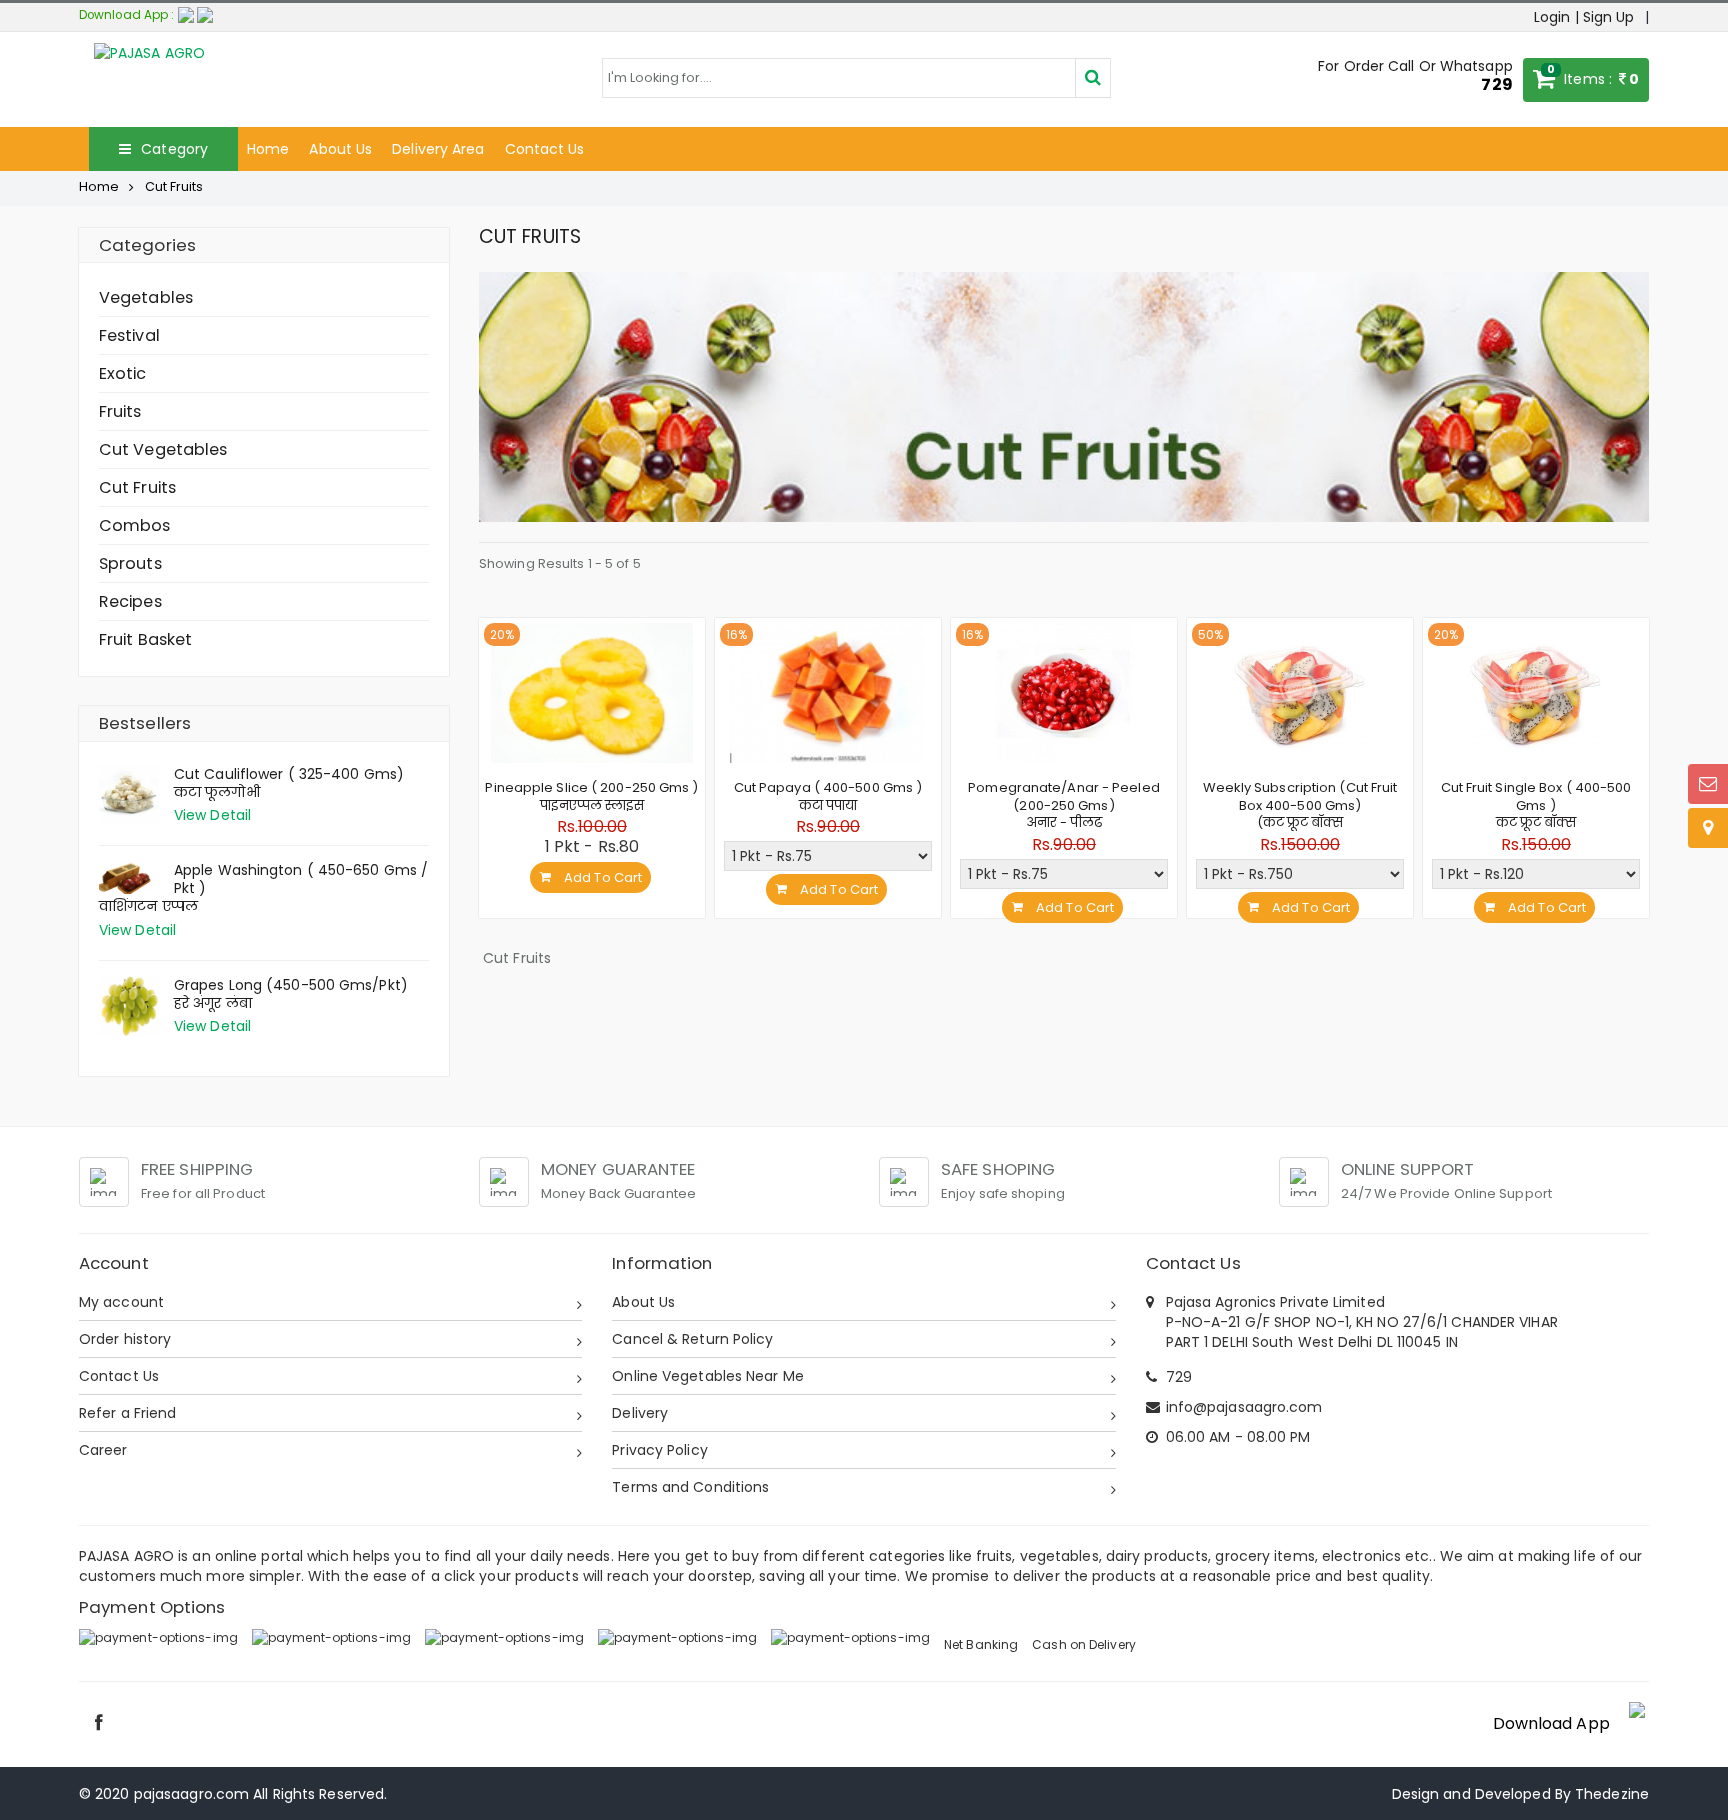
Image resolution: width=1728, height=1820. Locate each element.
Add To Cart (601, 877)
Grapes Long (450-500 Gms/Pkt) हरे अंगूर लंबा (291, 994)
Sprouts (130, 563)
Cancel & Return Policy (692, 1339)
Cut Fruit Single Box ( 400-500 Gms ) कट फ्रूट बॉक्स (1536, 805)
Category (172, 149)
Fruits (120, 411)
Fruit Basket (145, 639)
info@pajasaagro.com (1244, 1407)
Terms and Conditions (690, 1487)
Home (268, 149)
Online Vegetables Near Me (708, 1376)
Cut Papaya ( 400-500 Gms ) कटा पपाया (828, 796)
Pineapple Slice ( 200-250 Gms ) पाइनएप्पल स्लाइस (591, 796)
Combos (135, 525)
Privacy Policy (659, 1450)
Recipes (130, 601)
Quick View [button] (591, 745)
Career (103, 1450)
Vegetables (146, 297)
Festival (129, 335)
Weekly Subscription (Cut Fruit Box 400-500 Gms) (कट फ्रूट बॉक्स (1300, 805)
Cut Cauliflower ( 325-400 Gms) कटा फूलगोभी (289, 783)
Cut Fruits (137, 487)
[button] (195, 15)
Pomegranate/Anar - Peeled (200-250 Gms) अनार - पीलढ (1064, 805)
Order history (125, 1339)
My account (121, 1302)
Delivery (640, 1413)
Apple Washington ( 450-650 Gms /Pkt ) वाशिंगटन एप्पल (263, 888)
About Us (340, 149)
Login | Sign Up (1584, 17)
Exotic (123, 373)
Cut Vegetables (163, 449)
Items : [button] (1593, 75)
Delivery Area (438, 149)
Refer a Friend (127, 1413)
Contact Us (545, 149)
